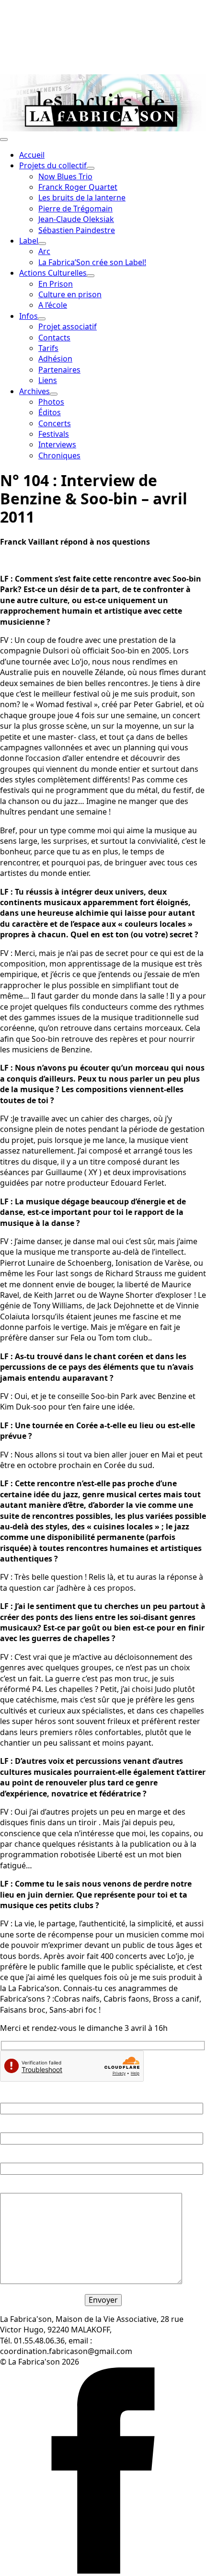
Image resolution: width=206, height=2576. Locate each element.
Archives (34, 391)
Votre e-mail (22, 2127)
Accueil (32, 155)
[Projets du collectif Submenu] (91, 168)
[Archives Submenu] (54, 394)
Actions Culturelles (53, 273)
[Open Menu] (4, 140)
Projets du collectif (53, 165)
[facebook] (103, 2571)
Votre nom (19, 2097)
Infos (29, 316)
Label (29, 241)
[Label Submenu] (42, 244)
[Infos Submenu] (42, 319)
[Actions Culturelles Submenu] (91, 276)
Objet (10, 2157)
